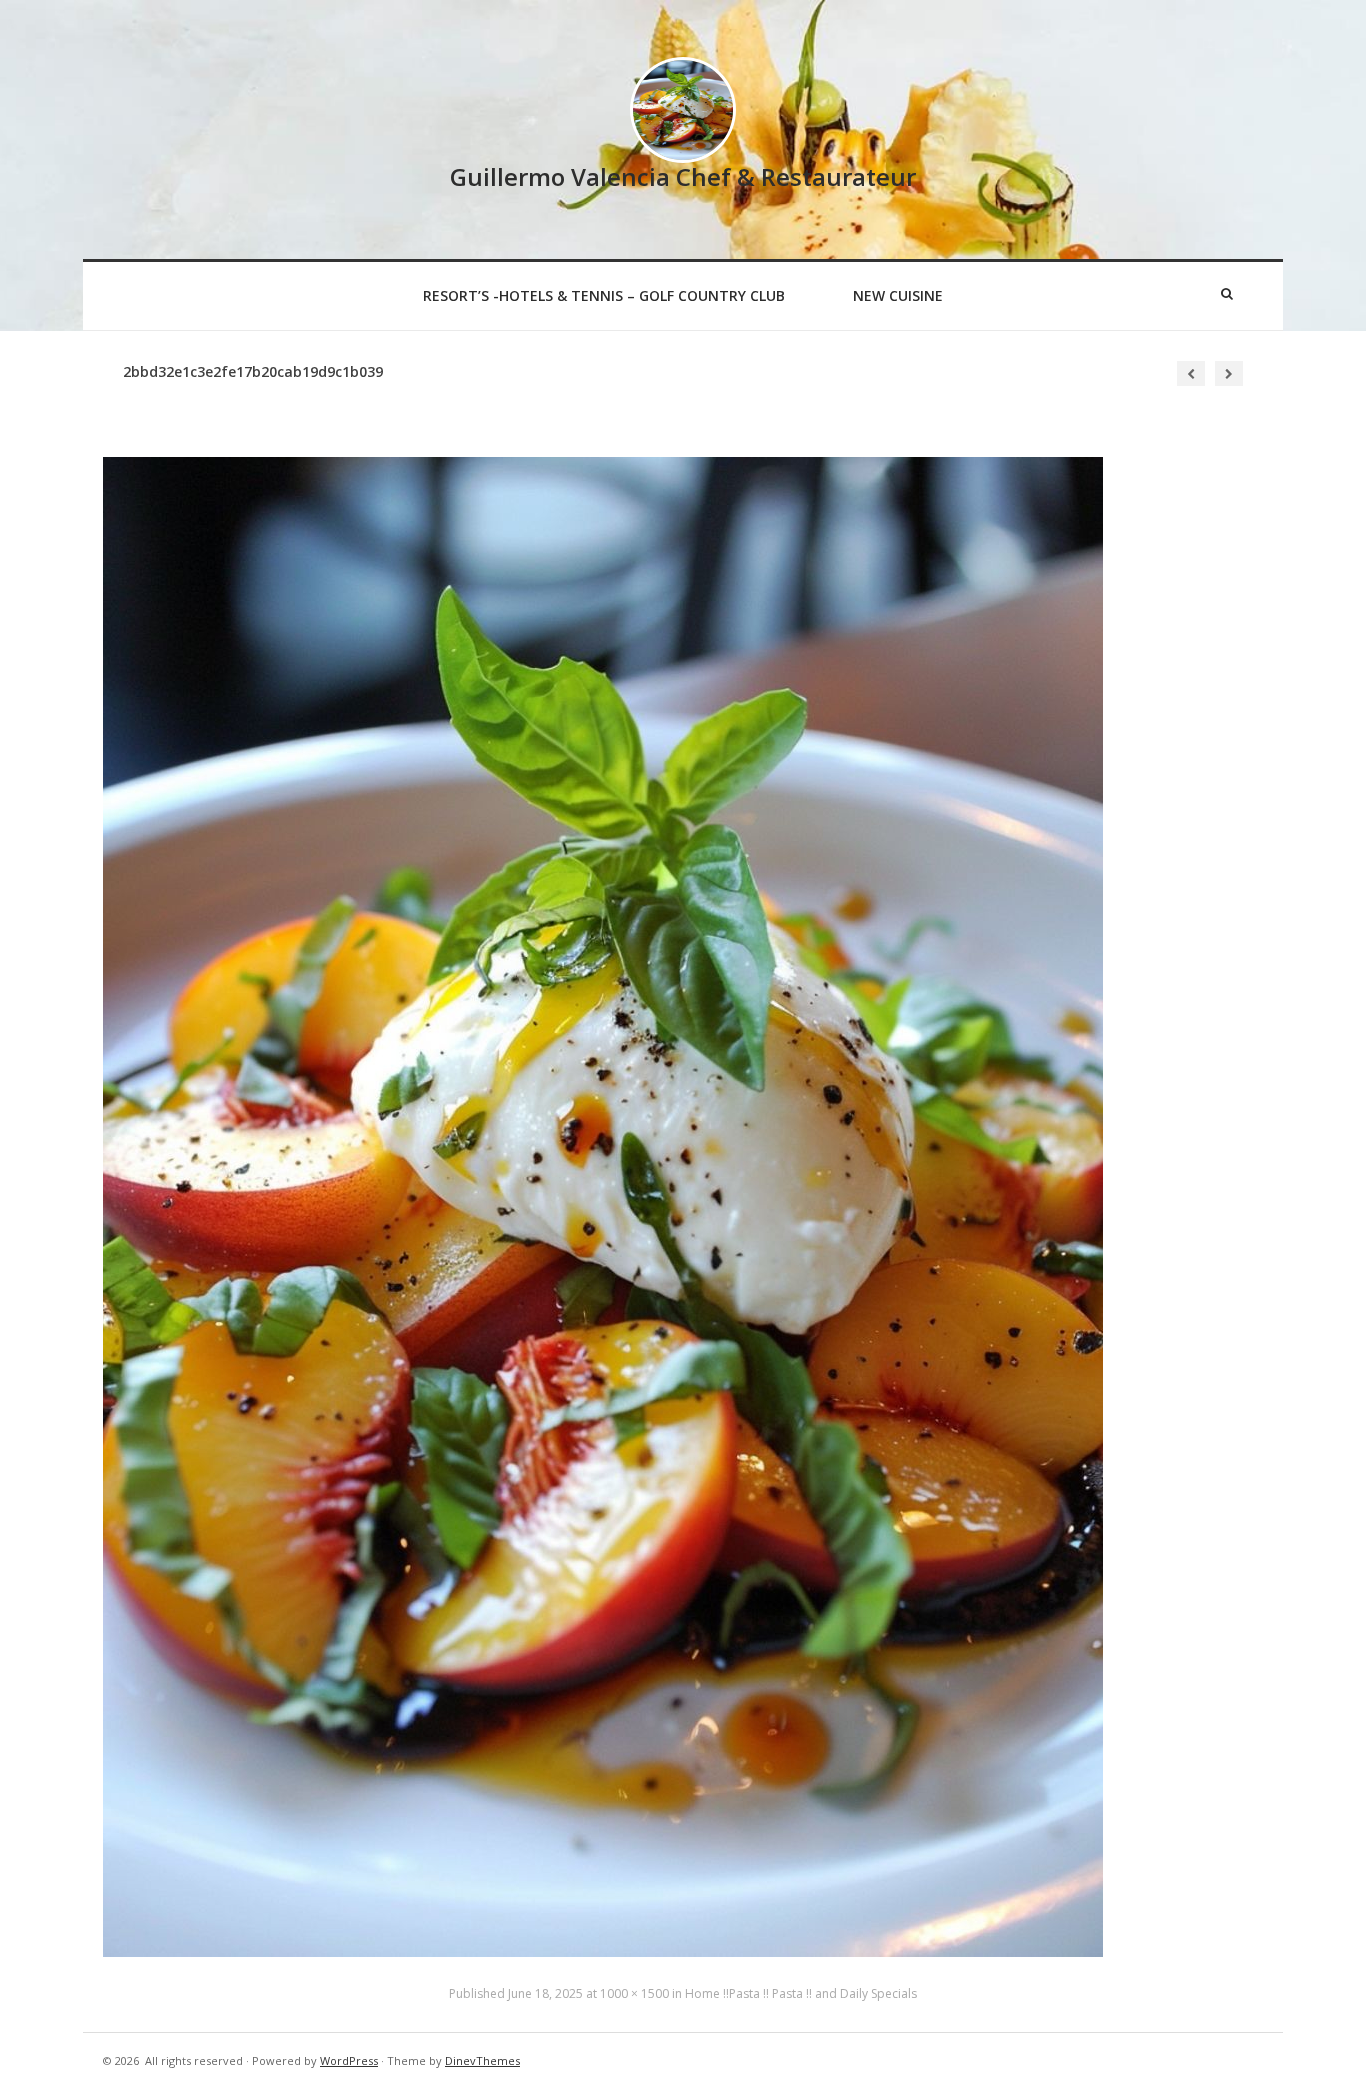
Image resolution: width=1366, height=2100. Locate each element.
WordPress (349, 2060)
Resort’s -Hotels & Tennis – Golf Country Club (604, 295)
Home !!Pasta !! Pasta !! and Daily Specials (801, 1993)
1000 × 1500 (634, 1993)
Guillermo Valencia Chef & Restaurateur (683, 176)
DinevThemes (482, 2060)
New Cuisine (898, 295)
